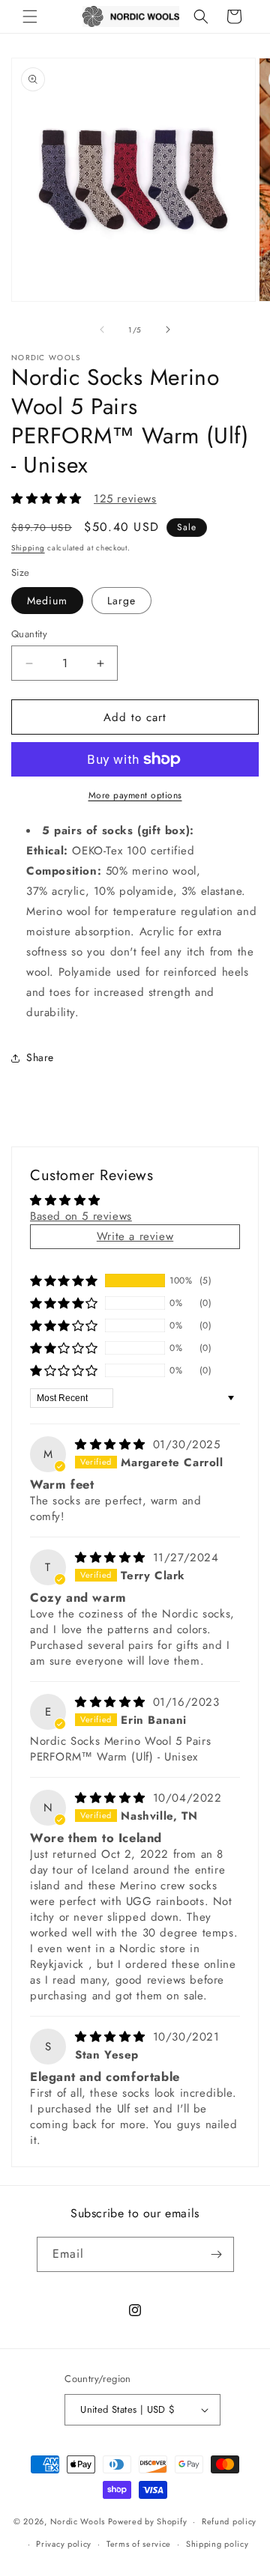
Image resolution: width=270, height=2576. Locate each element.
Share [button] (40, 1057)
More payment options (135, 795)
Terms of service (139, 2544)
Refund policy (229, 2521)
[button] (30, 16)
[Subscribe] (217, 2254)
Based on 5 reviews (81, 1216)
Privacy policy (64, 2544)
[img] (112, 1445)
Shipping (28, 548)
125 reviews (125, 499)
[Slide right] (168, 329)
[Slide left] (102, 329)
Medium (47, 601)
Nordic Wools (78, 2521)
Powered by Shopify (148, 2521)
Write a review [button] (135, 1236)
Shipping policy (217, 2544)
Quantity (29, 634)
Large (121, 601)
